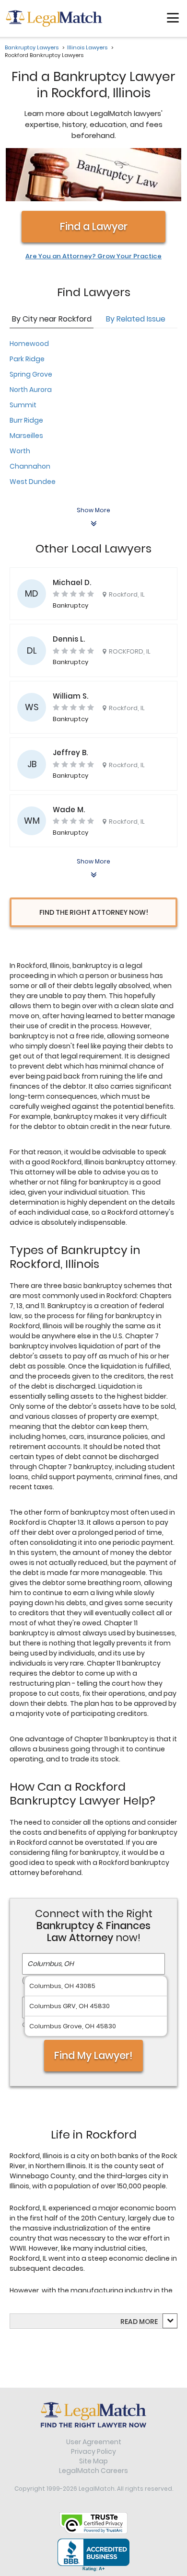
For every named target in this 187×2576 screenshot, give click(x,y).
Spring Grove (31, 374)
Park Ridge (27, 359)
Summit (23, 405)
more (148, 2322)
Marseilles (26, 436)
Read (139, 2322)
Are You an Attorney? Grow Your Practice (93, 256)
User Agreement (94, 2442)
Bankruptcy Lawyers (32, 47)
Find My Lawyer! (93, 2055)
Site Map (93, 2461)
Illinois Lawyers (87, 47)
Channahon (30, 466)
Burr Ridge (26, 420)
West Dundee (33, 482)
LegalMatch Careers (93, 2471)
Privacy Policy (93, 2451)
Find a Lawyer (94, 226)
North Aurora (31, 390)
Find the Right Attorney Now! (94, 912)
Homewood (29, 344)
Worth (20, 451)
